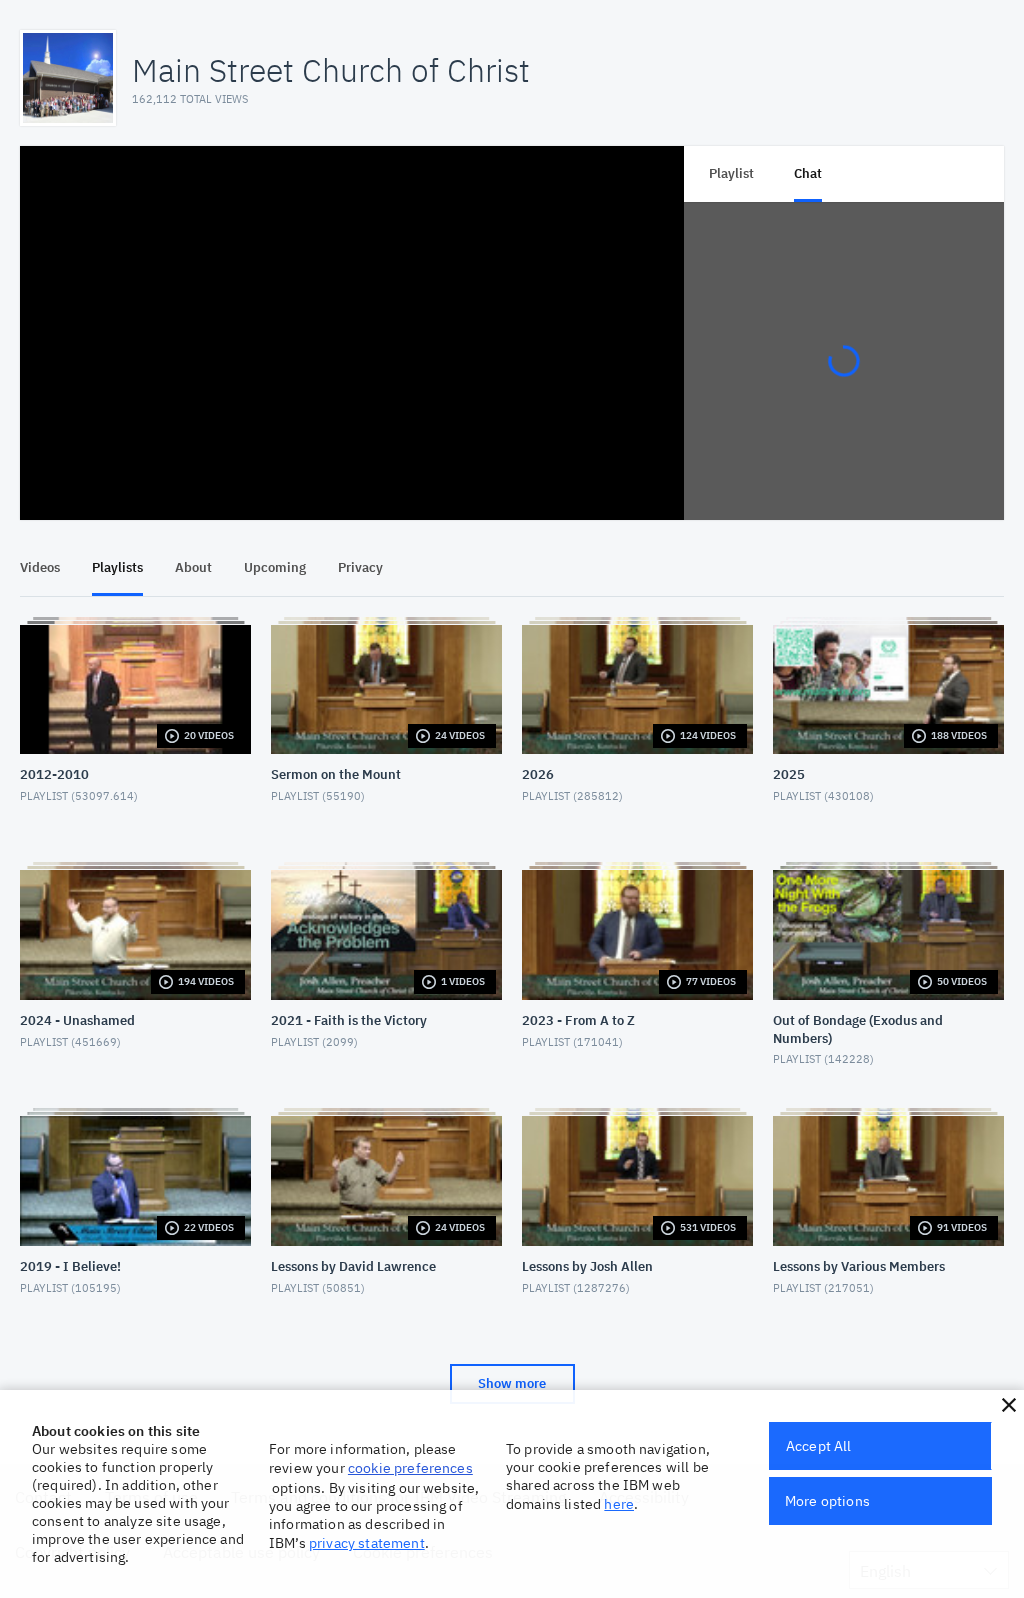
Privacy (360, 567)
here (619, 1504)
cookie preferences (410, 1468)
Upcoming (275, 567)
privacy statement (367, 1543)
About (193, 567)
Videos (40, 567)
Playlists (117, 567)
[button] (1009, 1405)
